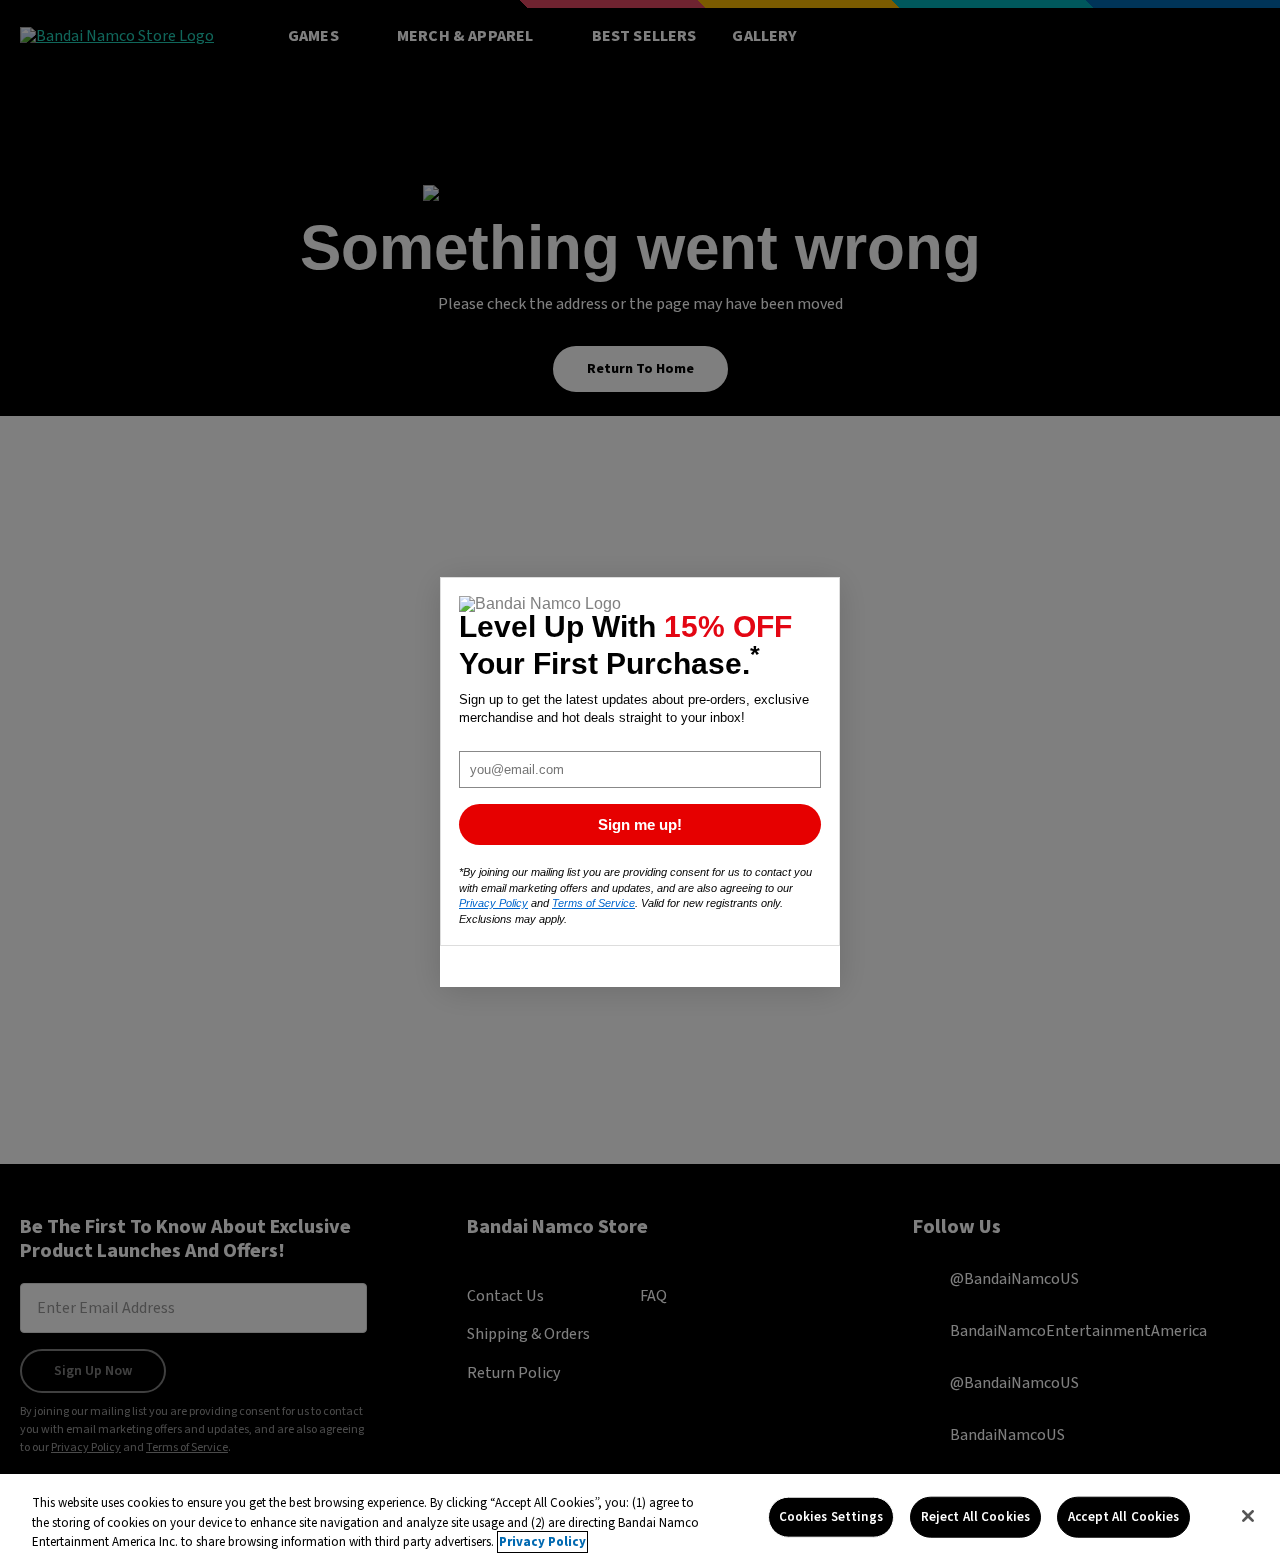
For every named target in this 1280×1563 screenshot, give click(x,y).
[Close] (1248, 1516)
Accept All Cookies (1123, 1516)
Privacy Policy (542, 1542)
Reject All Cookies (975, 1516)
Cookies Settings (831, 1516)
